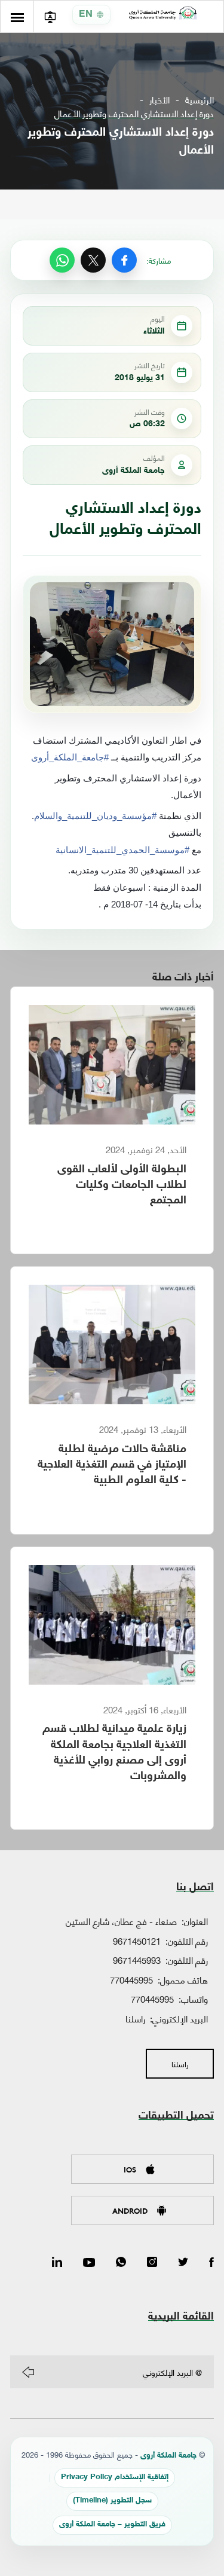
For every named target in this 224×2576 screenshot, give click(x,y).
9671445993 (137, 1960)
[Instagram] (152, 2263)
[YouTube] (89, 2263)
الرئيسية (200, 100)
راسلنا (135, 2018)
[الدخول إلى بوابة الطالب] (50, 16)
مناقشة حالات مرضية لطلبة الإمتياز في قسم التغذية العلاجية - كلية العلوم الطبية (112, 1465)
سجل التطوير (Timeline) (112, 2501)
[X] (93, 260)
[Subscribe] (28, 2372)
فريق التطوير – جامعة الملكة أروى (112, 2525)
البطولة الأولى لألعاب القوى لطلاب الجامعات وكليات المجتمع (122, 1185)
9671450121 (137, 1941)
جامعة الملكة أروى (168, 2456)
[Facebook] (124, 260)
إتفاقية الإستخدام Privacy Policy (115, 2478)
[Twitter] (183, 2263)
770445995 (131, 1979)
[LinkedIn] (57, 2263)
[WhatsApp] (62, 260)
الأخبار (159, 100)
